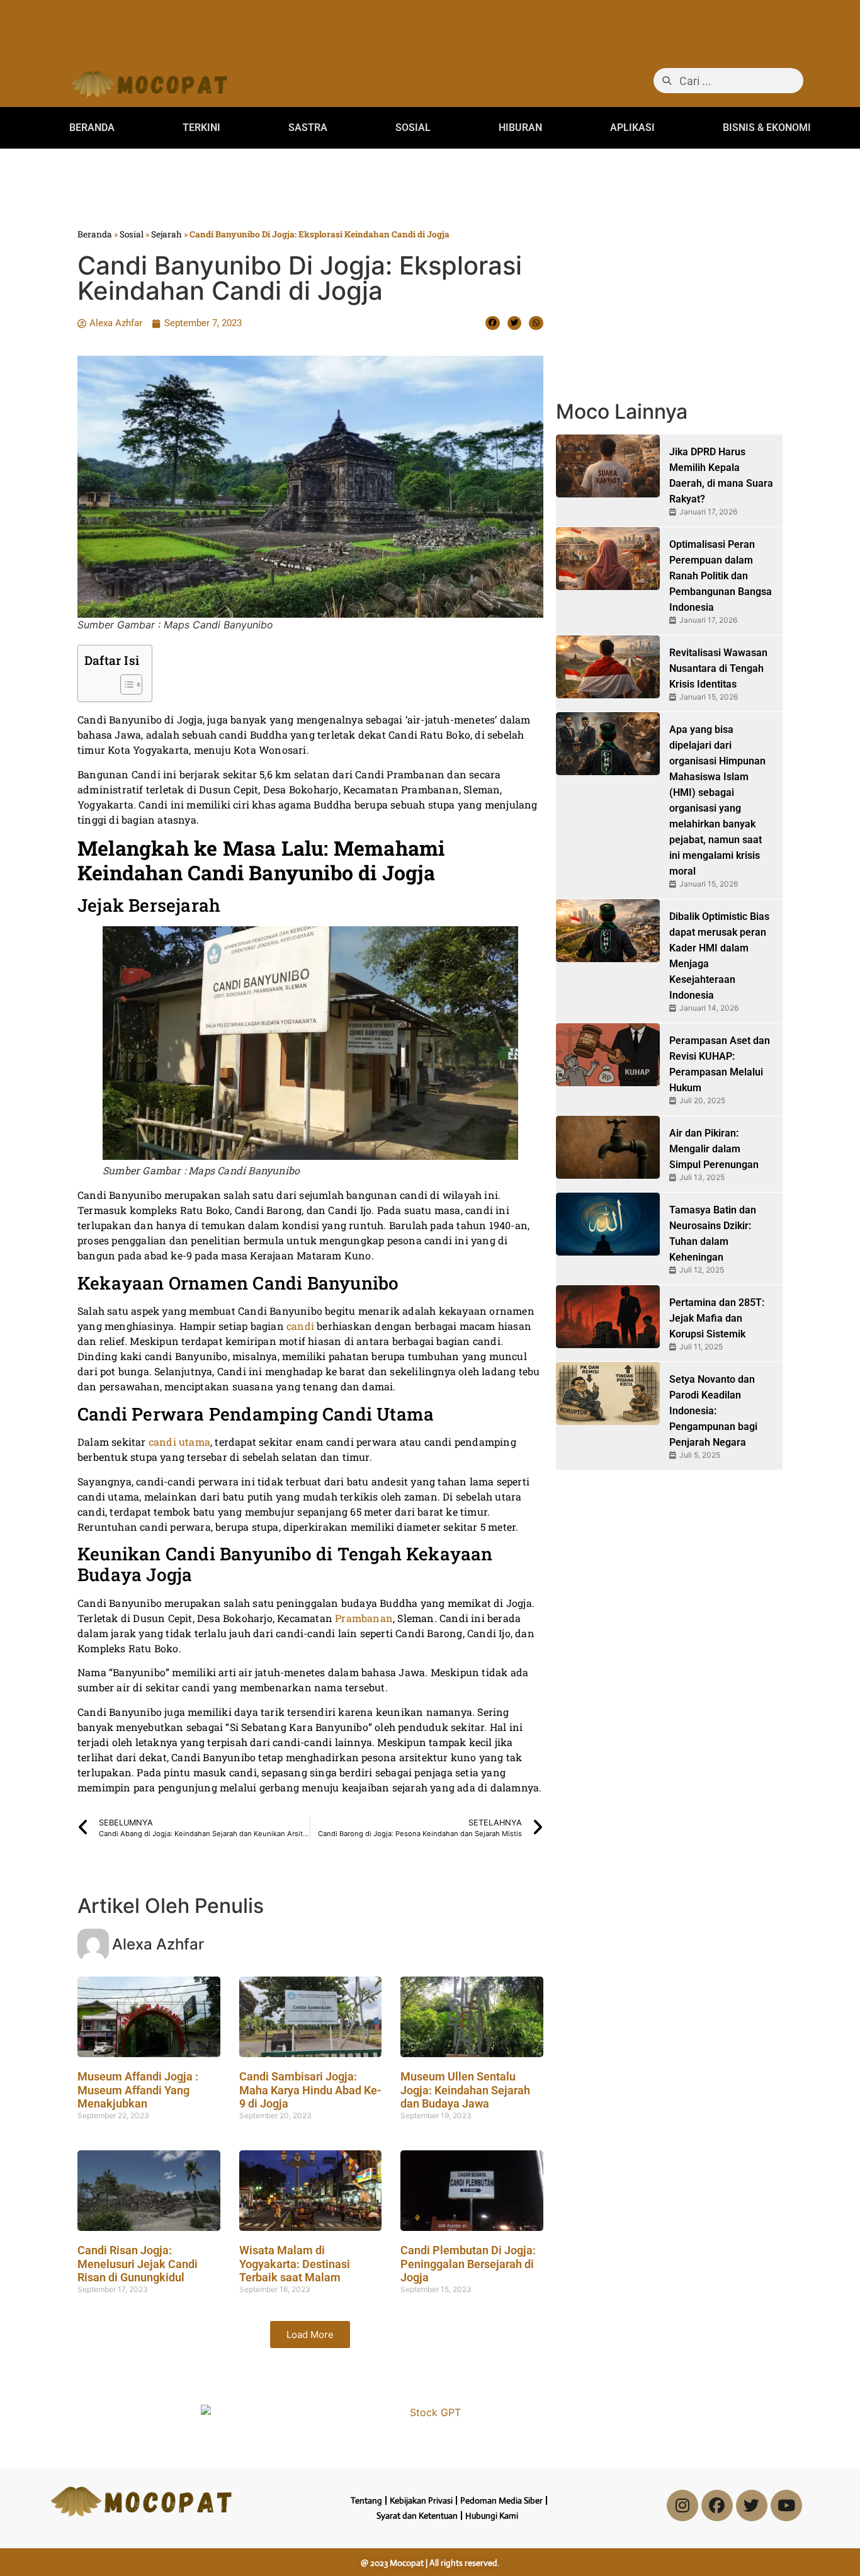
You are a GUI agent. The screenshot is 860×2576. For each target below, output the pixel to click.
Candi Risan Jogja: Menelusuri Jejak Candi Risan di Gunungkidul (138, 2264)
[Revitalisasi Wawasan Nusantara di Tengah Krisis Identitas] (608, 667)
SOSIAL (413, 128)
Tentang (366, 2500)
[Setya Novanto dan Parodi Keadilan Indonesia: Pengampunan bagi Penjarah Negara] (608, 1393)
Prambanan (364, 1618)
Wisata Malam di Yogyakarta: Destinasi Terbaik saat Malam (295, 2264)
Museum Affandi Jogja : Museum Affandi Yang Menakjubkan (138, 2090)
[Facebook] (717, 2505)
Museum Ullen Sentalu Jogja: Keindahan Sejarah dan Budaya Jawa (465, 2090)
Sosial (132, 234)
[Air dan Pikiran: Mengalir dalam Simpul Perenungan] (608, 1147)
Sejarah (167, 234)
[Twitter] (752, 2505)
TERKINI (201, 128)
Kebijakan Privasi (421, 2500)
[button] (493, 323)
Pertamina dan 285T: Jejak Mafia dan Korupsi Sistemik (717, 1318)
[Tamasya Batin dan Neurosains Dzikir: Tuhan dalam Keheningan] (608, 1224)
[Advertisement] (430, 28)
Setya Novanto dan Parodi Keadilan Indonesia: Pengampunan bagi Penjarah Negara (713, 1411)
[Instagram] (682, 2505)
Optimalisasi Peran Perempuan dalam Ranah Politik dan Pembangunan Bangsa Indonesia (721, 576)
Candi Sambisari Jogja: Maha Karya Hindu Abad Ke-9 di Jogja (310, 2090)
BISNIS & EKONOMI (767, 128)
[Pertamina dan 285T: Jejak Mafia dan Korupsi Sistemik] (608, 1317)
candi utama (179, 1442)
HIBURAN (520, 128)
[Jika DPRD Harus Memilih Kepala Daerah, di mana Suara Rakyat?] (608, 466)
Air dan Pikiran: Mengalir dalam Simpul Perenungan (714, 1149)
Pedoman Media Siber (501, 2500)
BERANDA (92, 128)
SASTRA (308, 128)
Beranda (95, 234)
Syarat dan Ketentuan (417, 2516)
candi (302, 1326)
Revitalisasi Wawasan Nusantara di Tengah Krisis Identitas (718, 668)
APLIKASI (632, 128)
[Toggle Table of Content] (125, 684)
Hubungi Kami (492, 2516)
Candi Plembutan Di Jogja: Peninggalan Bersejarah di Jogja (468, 2264)
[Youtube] (786, 2505)
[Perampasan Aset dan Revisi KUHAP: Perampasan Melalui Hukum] (608, 1055)
